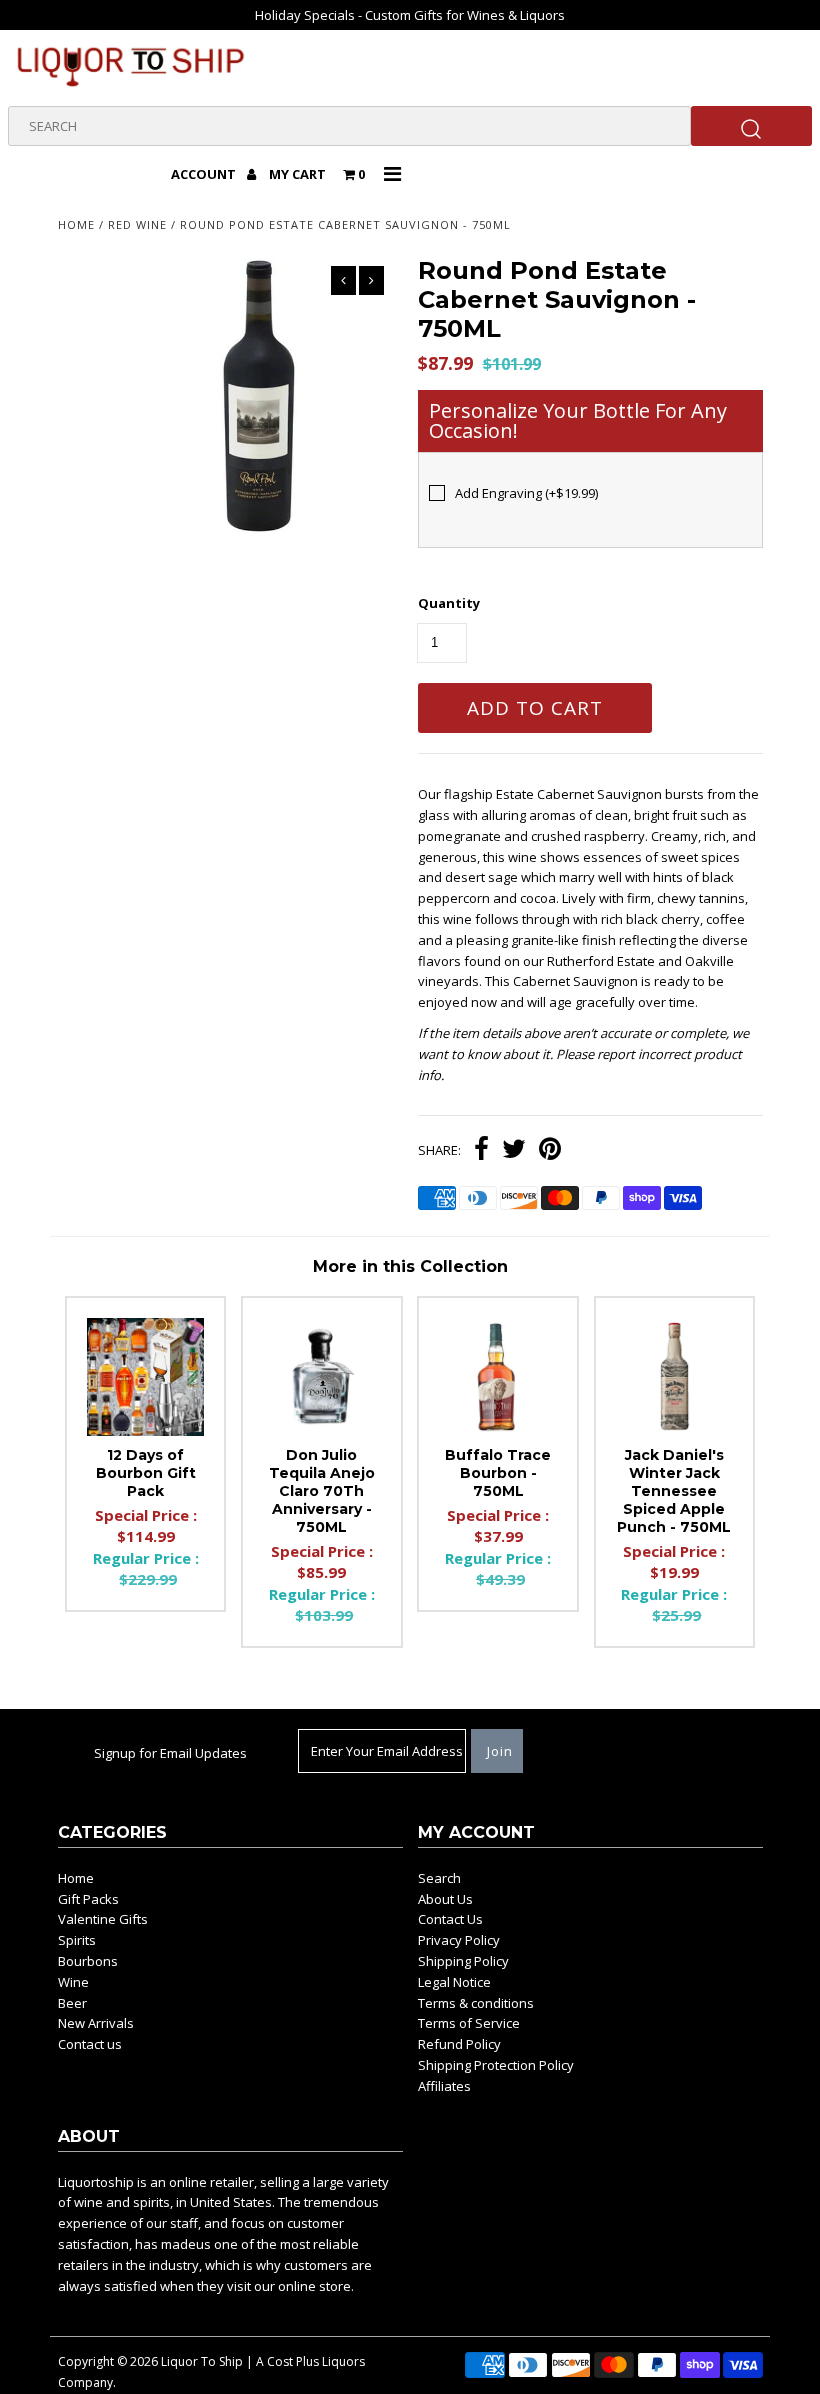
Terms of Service (469, 2023)
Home (76, 224)
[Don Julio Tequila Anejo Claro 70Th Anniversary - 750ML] (322, 1377)
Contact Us (450, 1919)
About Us (445, 1899)
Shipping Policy (463, 1961)
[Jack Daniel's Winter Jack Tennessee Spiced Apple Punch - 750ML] (675, 1377)
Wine (73, 1982)
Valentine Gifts (103, 1919)
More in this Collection (410, 1266)
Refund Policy (459, 2044)
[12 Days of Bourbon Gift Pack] (146, 1377)
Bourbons (88, 1961)
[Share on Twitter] (514, 1151)
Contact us (90, 2044)
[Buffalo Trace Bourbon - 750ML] (498, 1377)
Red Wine (137, 224)
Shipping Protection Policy (496, 2065)
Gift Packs (88, 1899)
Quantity (449, 603)
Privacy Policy (459, 1940)
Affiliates (444, 2086)
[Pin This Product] (550, 1151)
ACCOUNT (205, 174)
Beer (72, 2003)
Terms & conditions (476, 2003)
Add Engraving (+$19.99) (526, 493)
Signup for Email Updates (170, 1753)
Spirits (77, 1940)
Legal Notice (454, 1982)
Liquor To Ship (202, 2361)
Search (439, 1878)
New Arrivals (96, 2023)
